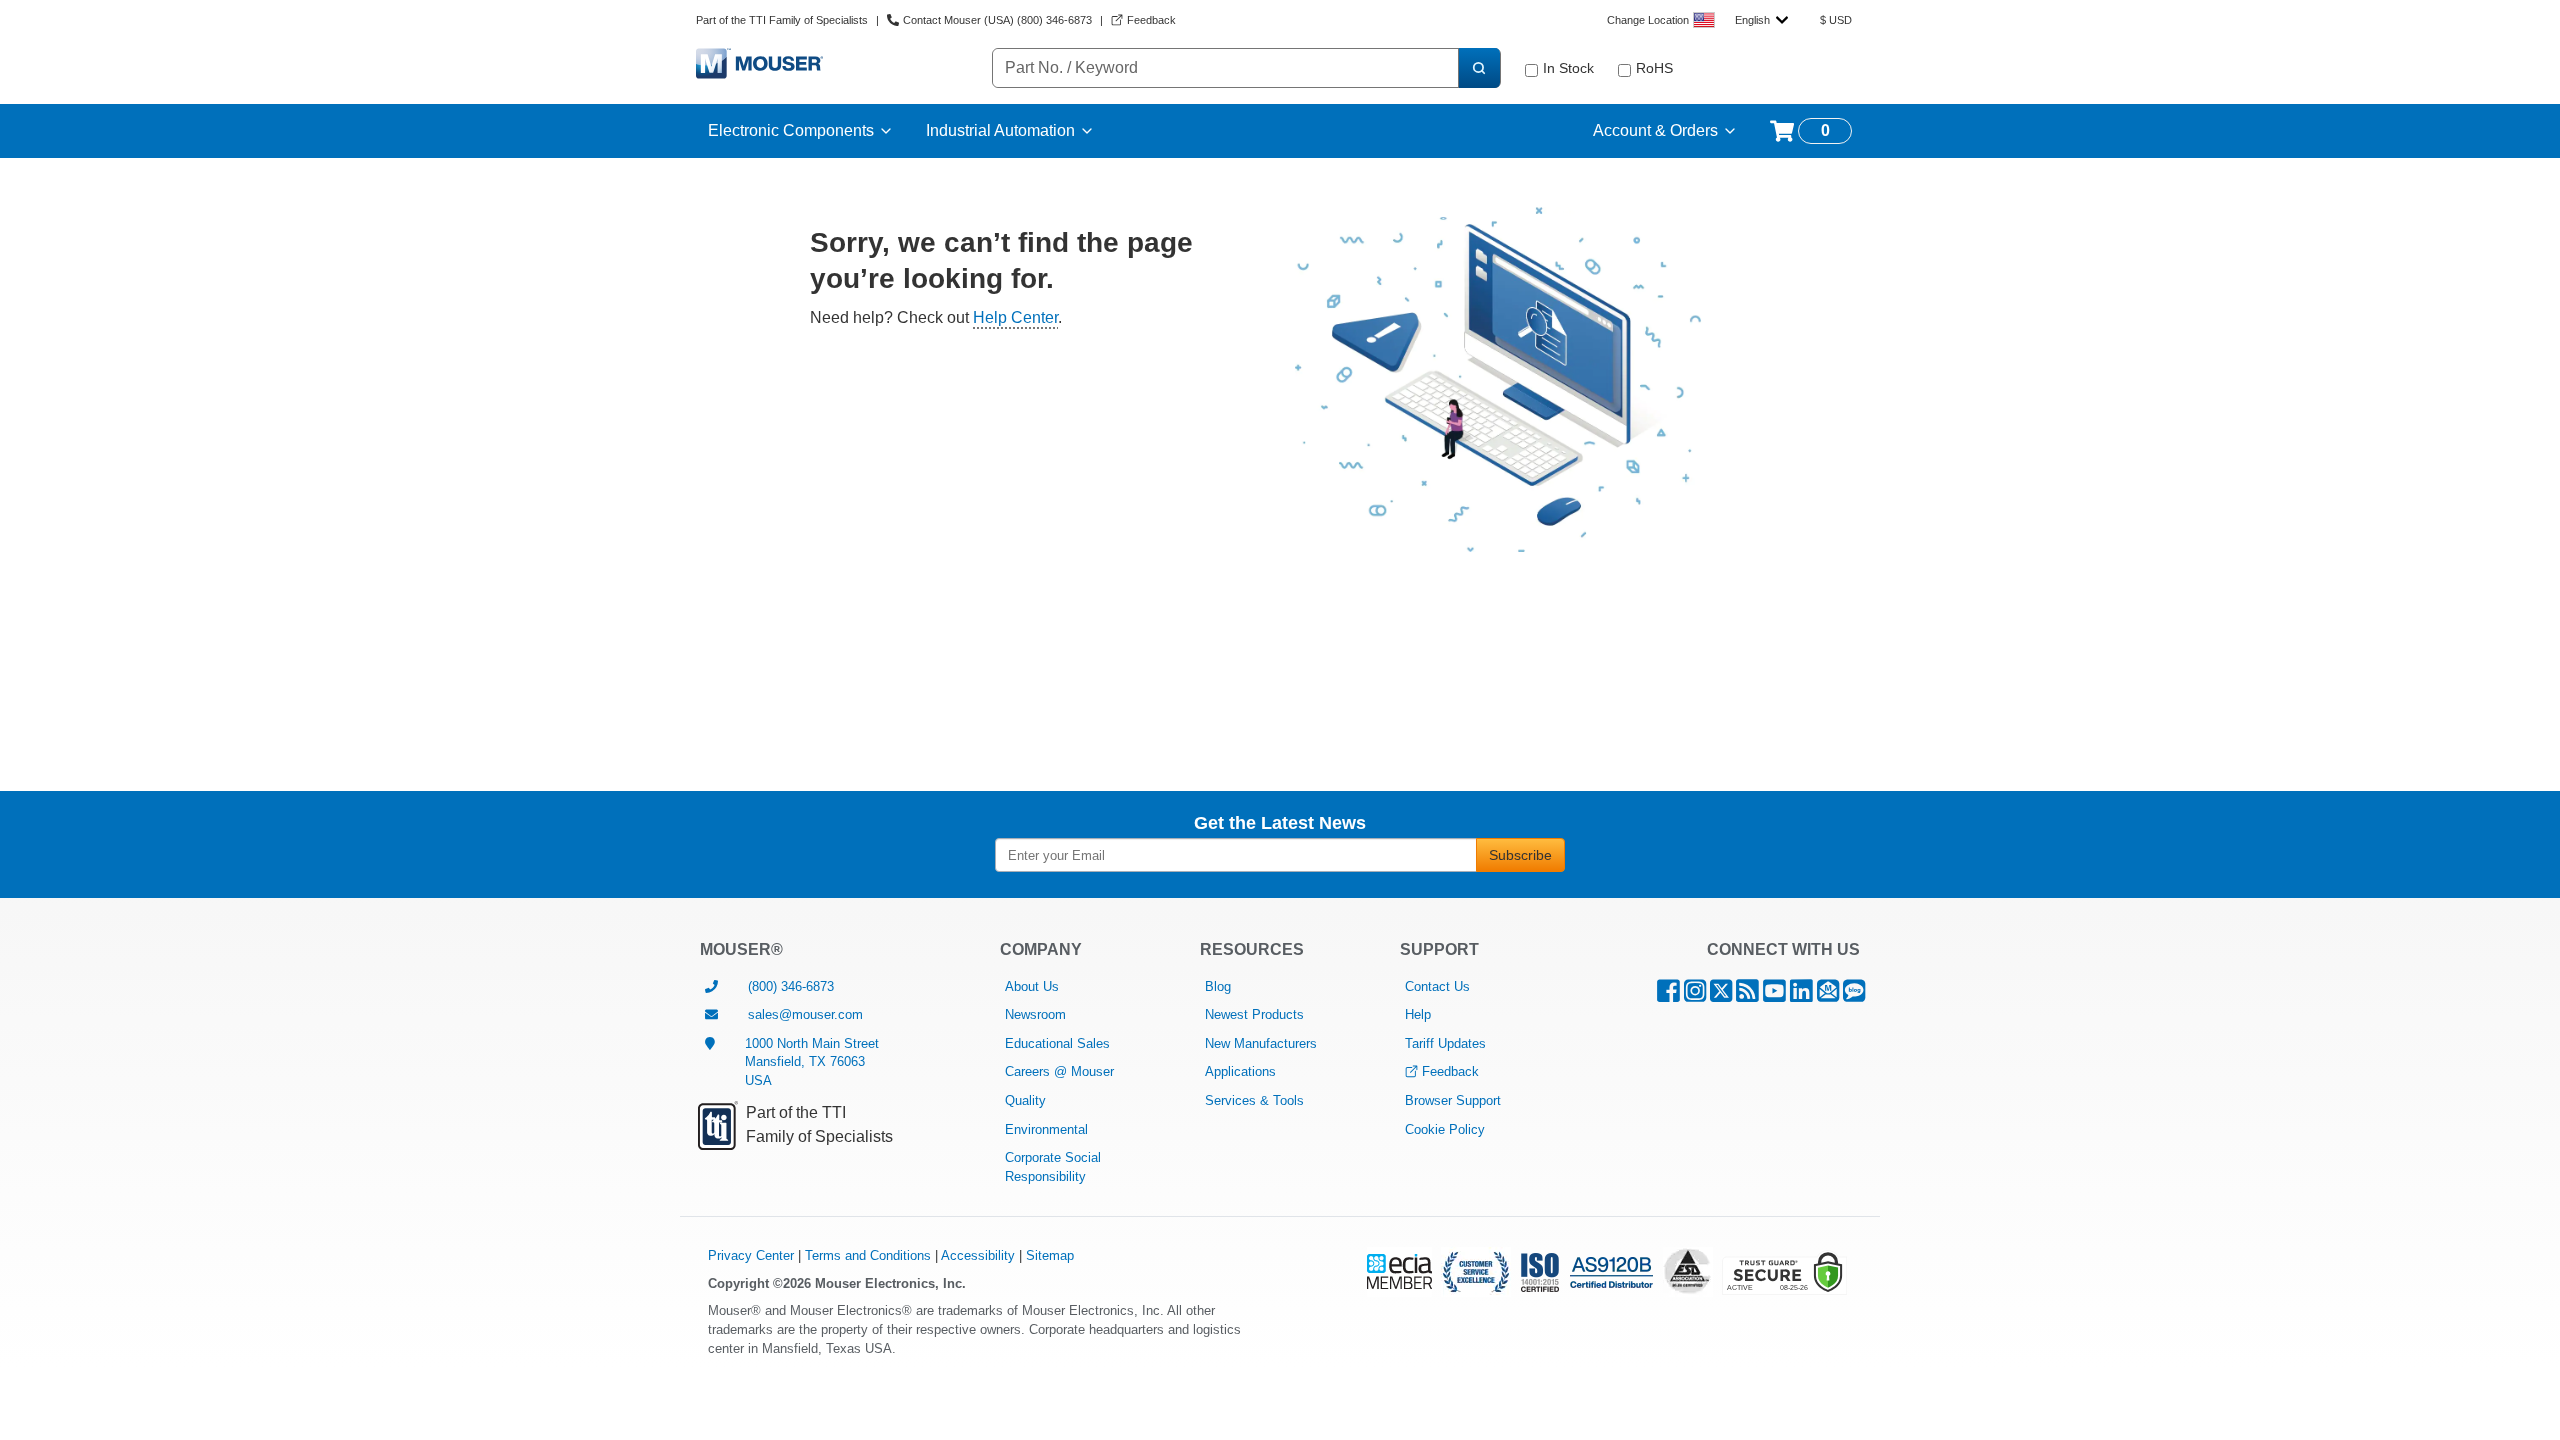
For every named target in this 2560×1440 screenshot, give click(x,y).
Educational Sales (1057, 1043)
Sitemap (1050, 1255)
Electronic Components (791, 130)
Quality (1025, 1100)
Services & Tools (1254, 1100)
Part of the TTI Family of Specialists (782, 20)
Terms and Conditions (868, 1255)
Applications (1240, 1071)
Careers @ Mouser (1059, 1071)
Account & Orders (1655, 130)
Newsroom (1035, 1014)
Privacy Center (751, 1255)
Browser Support (1453, 1100)
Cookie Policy (1445, 1129)
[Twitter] (1721, 995)
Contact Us (1437, 986)
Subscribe (1520, 855)
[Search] (1479, 68)
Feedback (1450, 1071)
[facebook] (1668, 995)
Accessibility (978, 1255)
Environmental (1046, 1129)
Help (1418, 1014)
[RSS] (1747, 995)
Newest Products (1254, 1014)
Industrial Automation (1000, 130)
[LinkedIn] (1801, 995)
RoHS (1654, 68)
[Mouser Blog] (1854, 995)
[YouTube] (1774, 995)
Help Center (1015, 317)
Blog (1218, 986)
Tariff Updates (1445, 1043)
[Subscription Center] (1828, 995)
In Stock (1568, 68)
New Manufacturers (1261, 1043)
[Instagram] (1695, 995)
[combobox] (1761, 20)
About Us (1032, 986)
